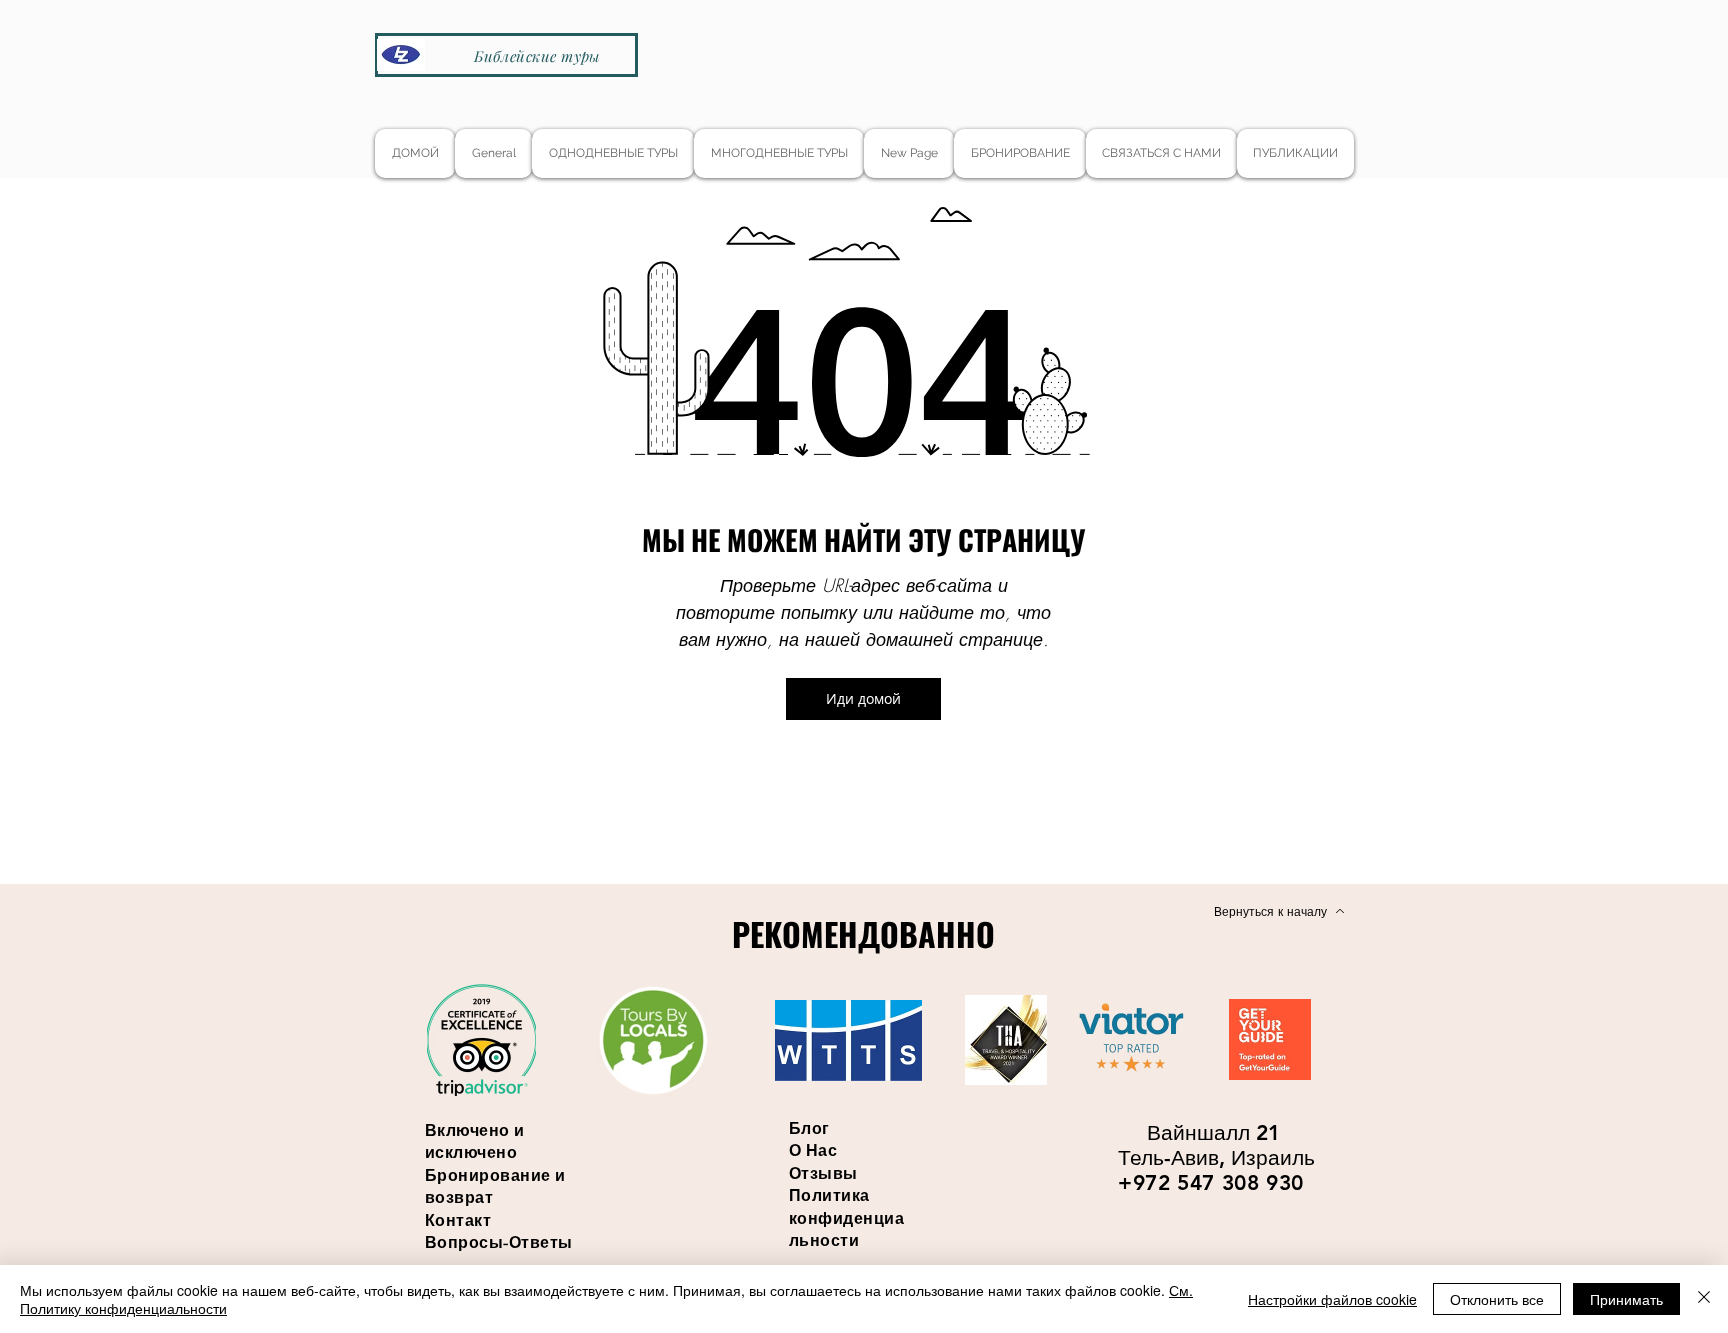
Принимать (1626, 1299)
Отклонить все (1497, 1299)
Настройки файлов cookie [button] (1332, 1299)
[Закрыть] (1704, 1299)
